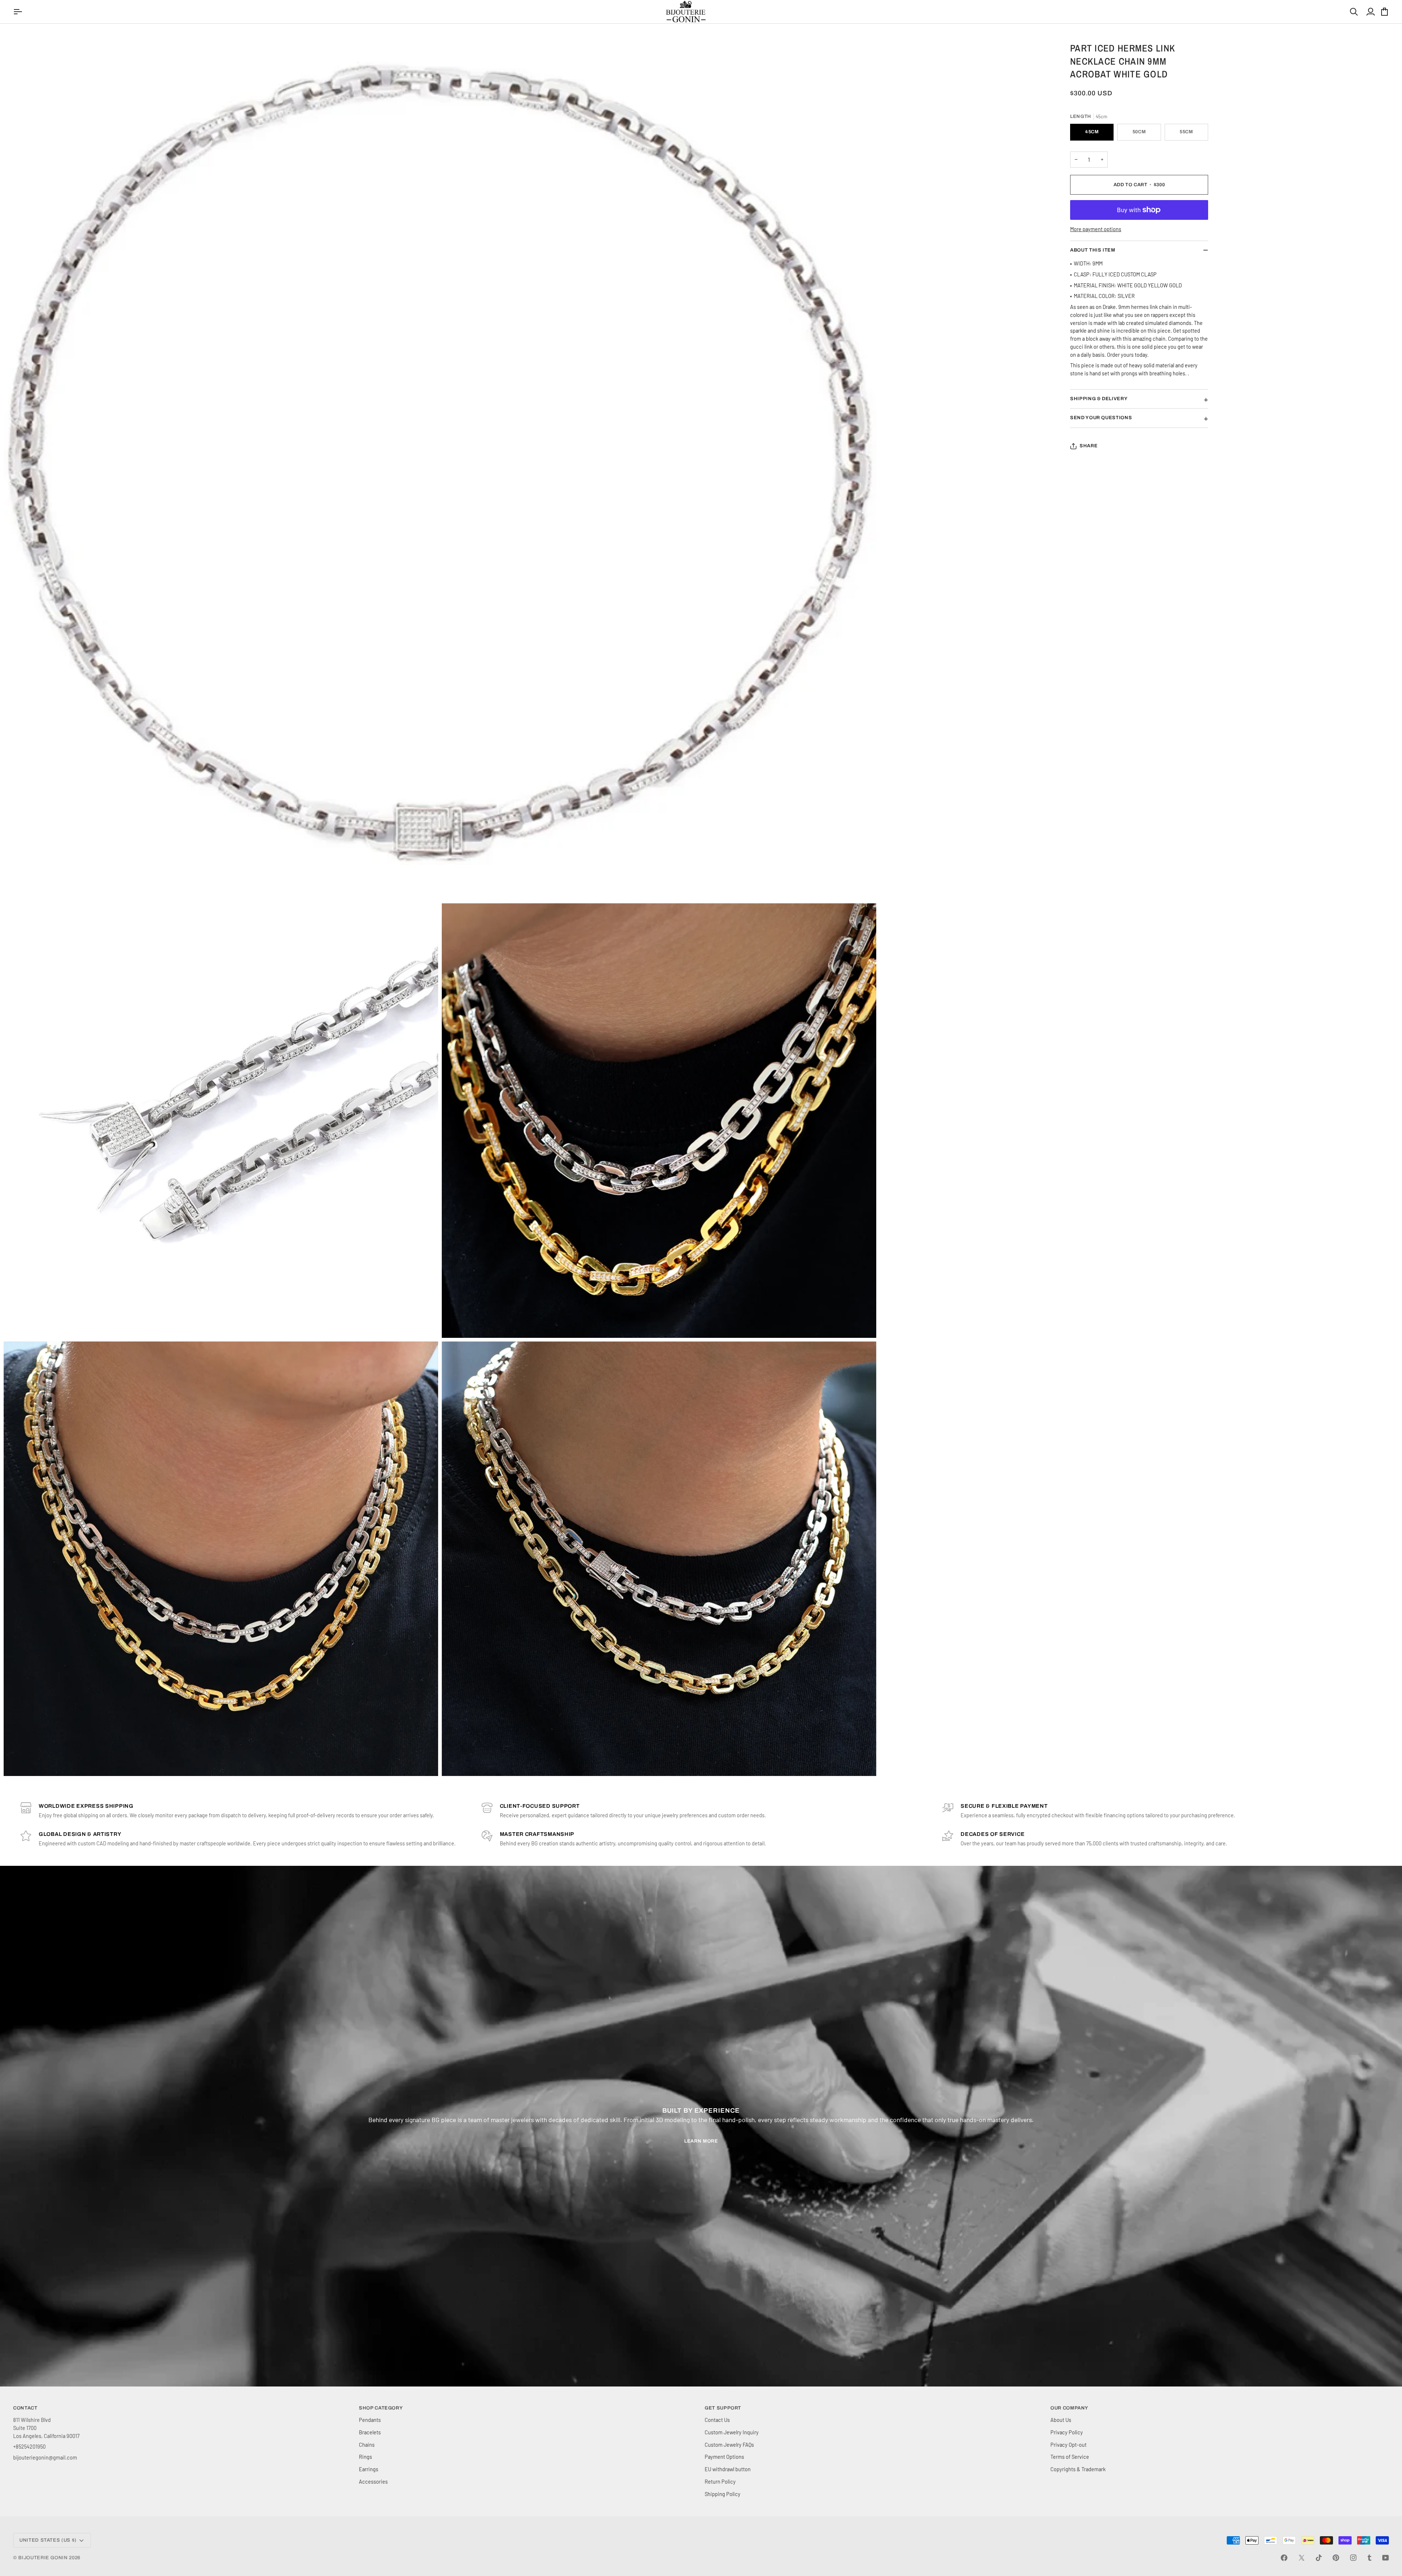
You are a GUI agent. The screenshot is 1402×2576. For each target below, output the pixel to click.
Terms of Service (1070, 2457)
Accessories (373, 2481)
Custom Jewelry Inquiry (732, 2432)
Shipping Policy (723, 2494)
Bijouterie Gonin (43, 2558)
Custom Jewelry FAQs (729, 2445)
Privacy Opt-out (1068, 2445)
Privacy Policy (1067, 2432)
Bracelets (370, 2432)
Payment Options (724, 2457)
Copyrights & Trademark (1078, 2469)
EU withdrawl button (728, 2469)
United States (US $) (48, 2540)
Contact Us (717, 2420)
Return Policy (720, 2481)
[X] (1302, 2558)
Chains (367, 2445)
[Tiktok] (1319, 2558)
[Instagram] (1353, 2558)
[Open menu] (19, 12)
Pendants (370, 2420)
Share (1089, 446)
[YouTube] (1386, 2558)
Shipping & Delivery (1099, 399)
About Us (1061, 2420)
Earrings (369, 2469)
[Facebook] (1284, 2558)
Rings (365, 2457)
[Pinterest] (1336, 2558)
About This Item (1093, 250)
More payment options (1096, 229)
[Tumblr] (1370, 2558)
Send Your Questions (1101, 418)
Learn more (701, 2141)
